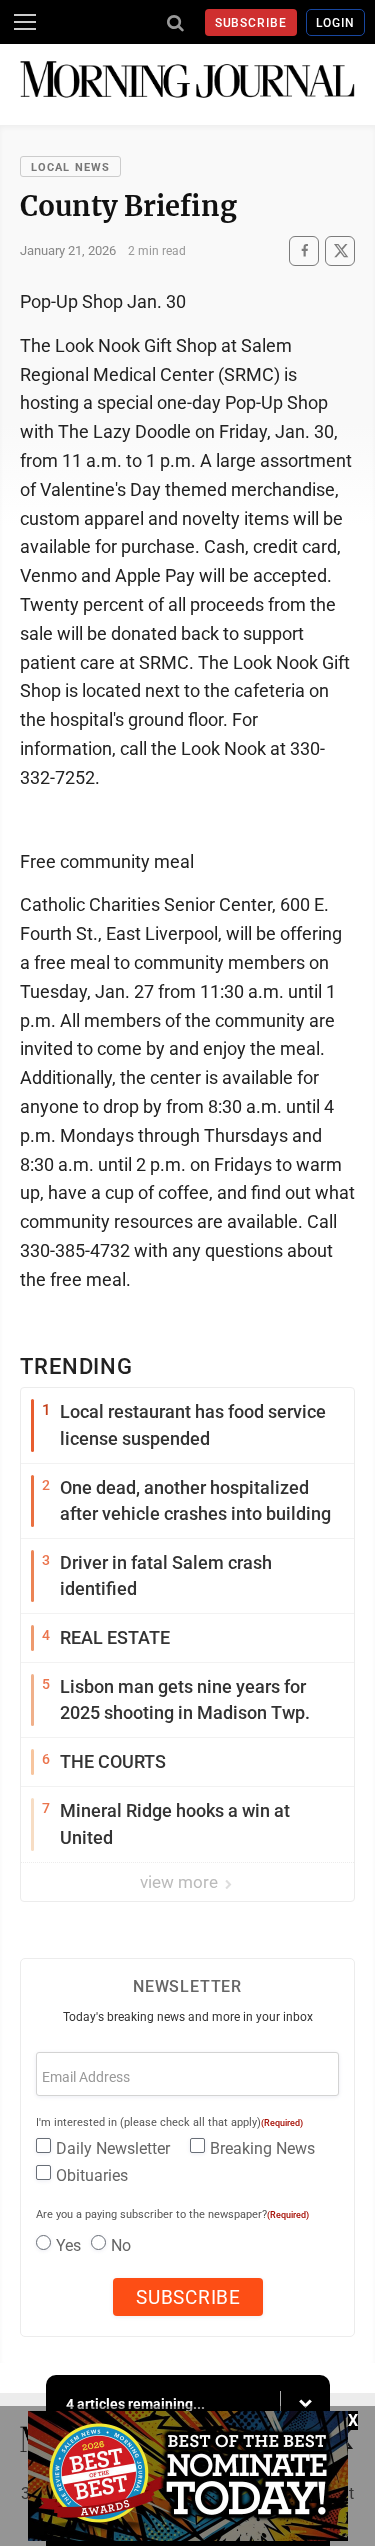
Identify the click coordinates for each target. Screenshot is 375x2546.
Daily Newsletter (113, 2148)
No (121, 2245)
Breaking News (262, 2148)
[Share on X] (340, 250)
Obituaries (92, 2175)
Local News (70, 167)
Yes (68, 2245)
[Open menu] (25, 22)
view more (181, 1882)
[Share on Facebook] (304, 250)
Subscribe (251, 23)
